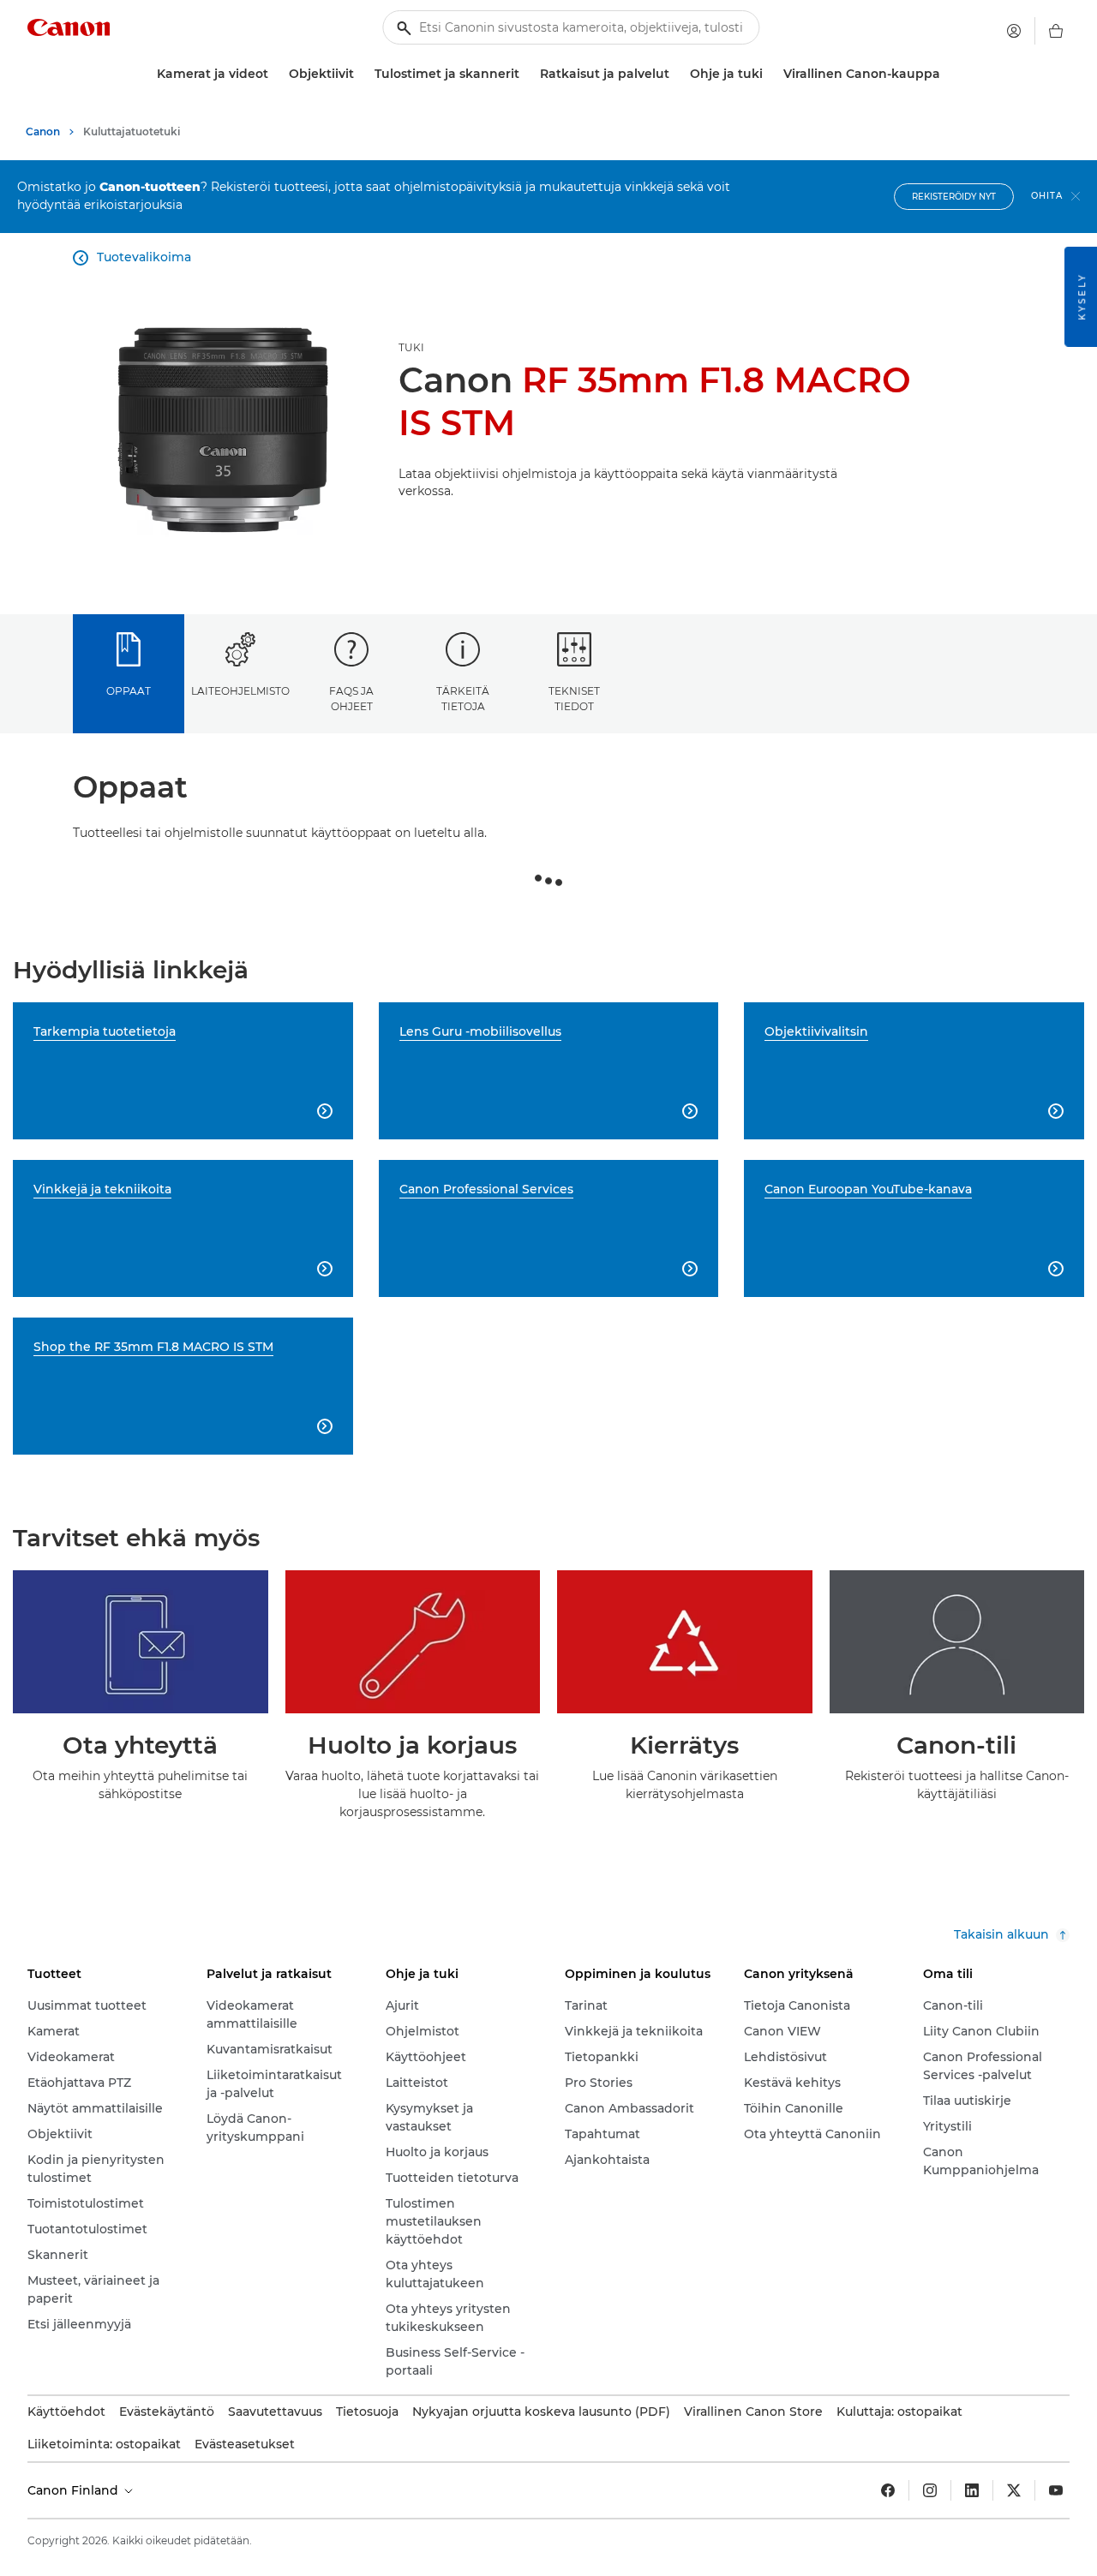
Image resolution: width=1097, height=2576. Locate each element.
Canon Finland (75, 2490)
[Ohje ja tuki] (770, 74)
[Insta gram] (930, 2490)
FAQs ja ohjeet (351, 698)
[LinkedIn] (972, 2490)
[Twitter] (1014, 2490)
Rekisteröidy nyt (954, 197)
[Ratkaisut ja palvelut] (676, 74)
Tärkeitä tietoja (463, 698)
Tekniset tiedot (574, 698)
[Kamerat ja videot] (275, 74)
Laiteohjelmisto (240, 691)
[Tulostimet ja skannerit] (526, 74)
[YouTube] (1056, 2490)
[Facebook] (888, 2490)
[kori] (1056, 31)
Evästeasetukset (245, 2444)
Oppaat (129, 691)
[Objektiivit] (361, 74)
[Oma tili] (1014, 31)
